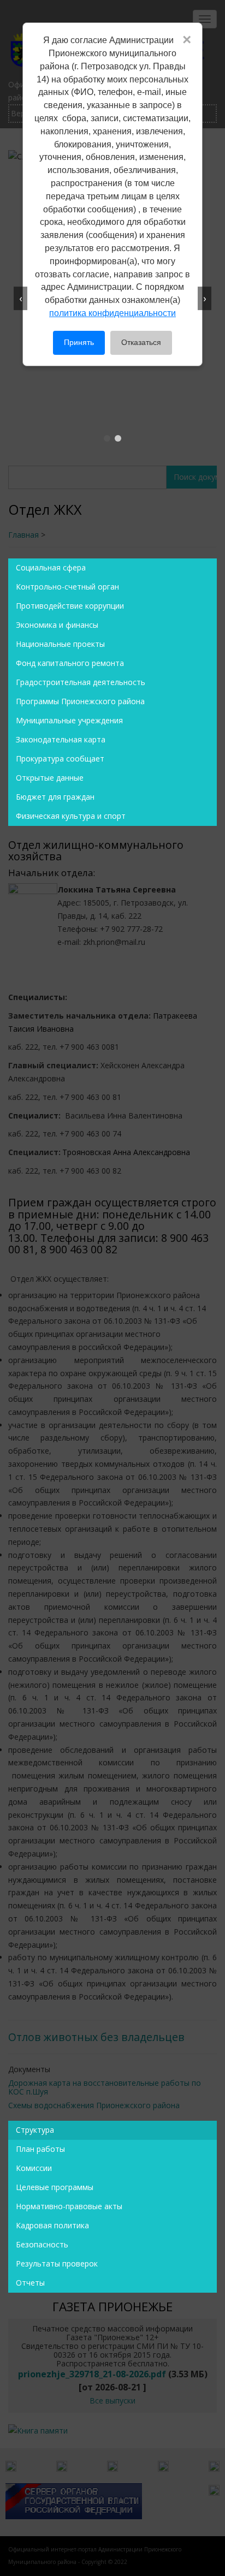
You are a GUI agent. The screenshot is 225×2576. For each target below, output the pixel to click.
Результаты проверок (57, 2263)
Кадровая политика (52, 2225)
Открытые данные (50, 778)
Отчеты (30, 2283)
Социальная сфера (51, 567)
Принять (79, 342)
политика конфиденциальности (112, 313)
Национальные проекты (60, 644)
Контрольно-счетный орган (67, 587)
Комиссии (34, 2168)
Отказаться (141, 342)
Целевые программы (55, 2187)
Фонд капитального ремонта (70, 663)
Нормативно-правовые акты (69, 2206)
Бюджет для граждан (55, 797)
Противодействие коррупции (70, 606)
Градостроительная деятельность (81, 682)
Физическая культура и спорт (71, 816)
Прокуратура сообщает (60, 758)
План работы (40, 2149)
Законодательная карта (61, 739)
